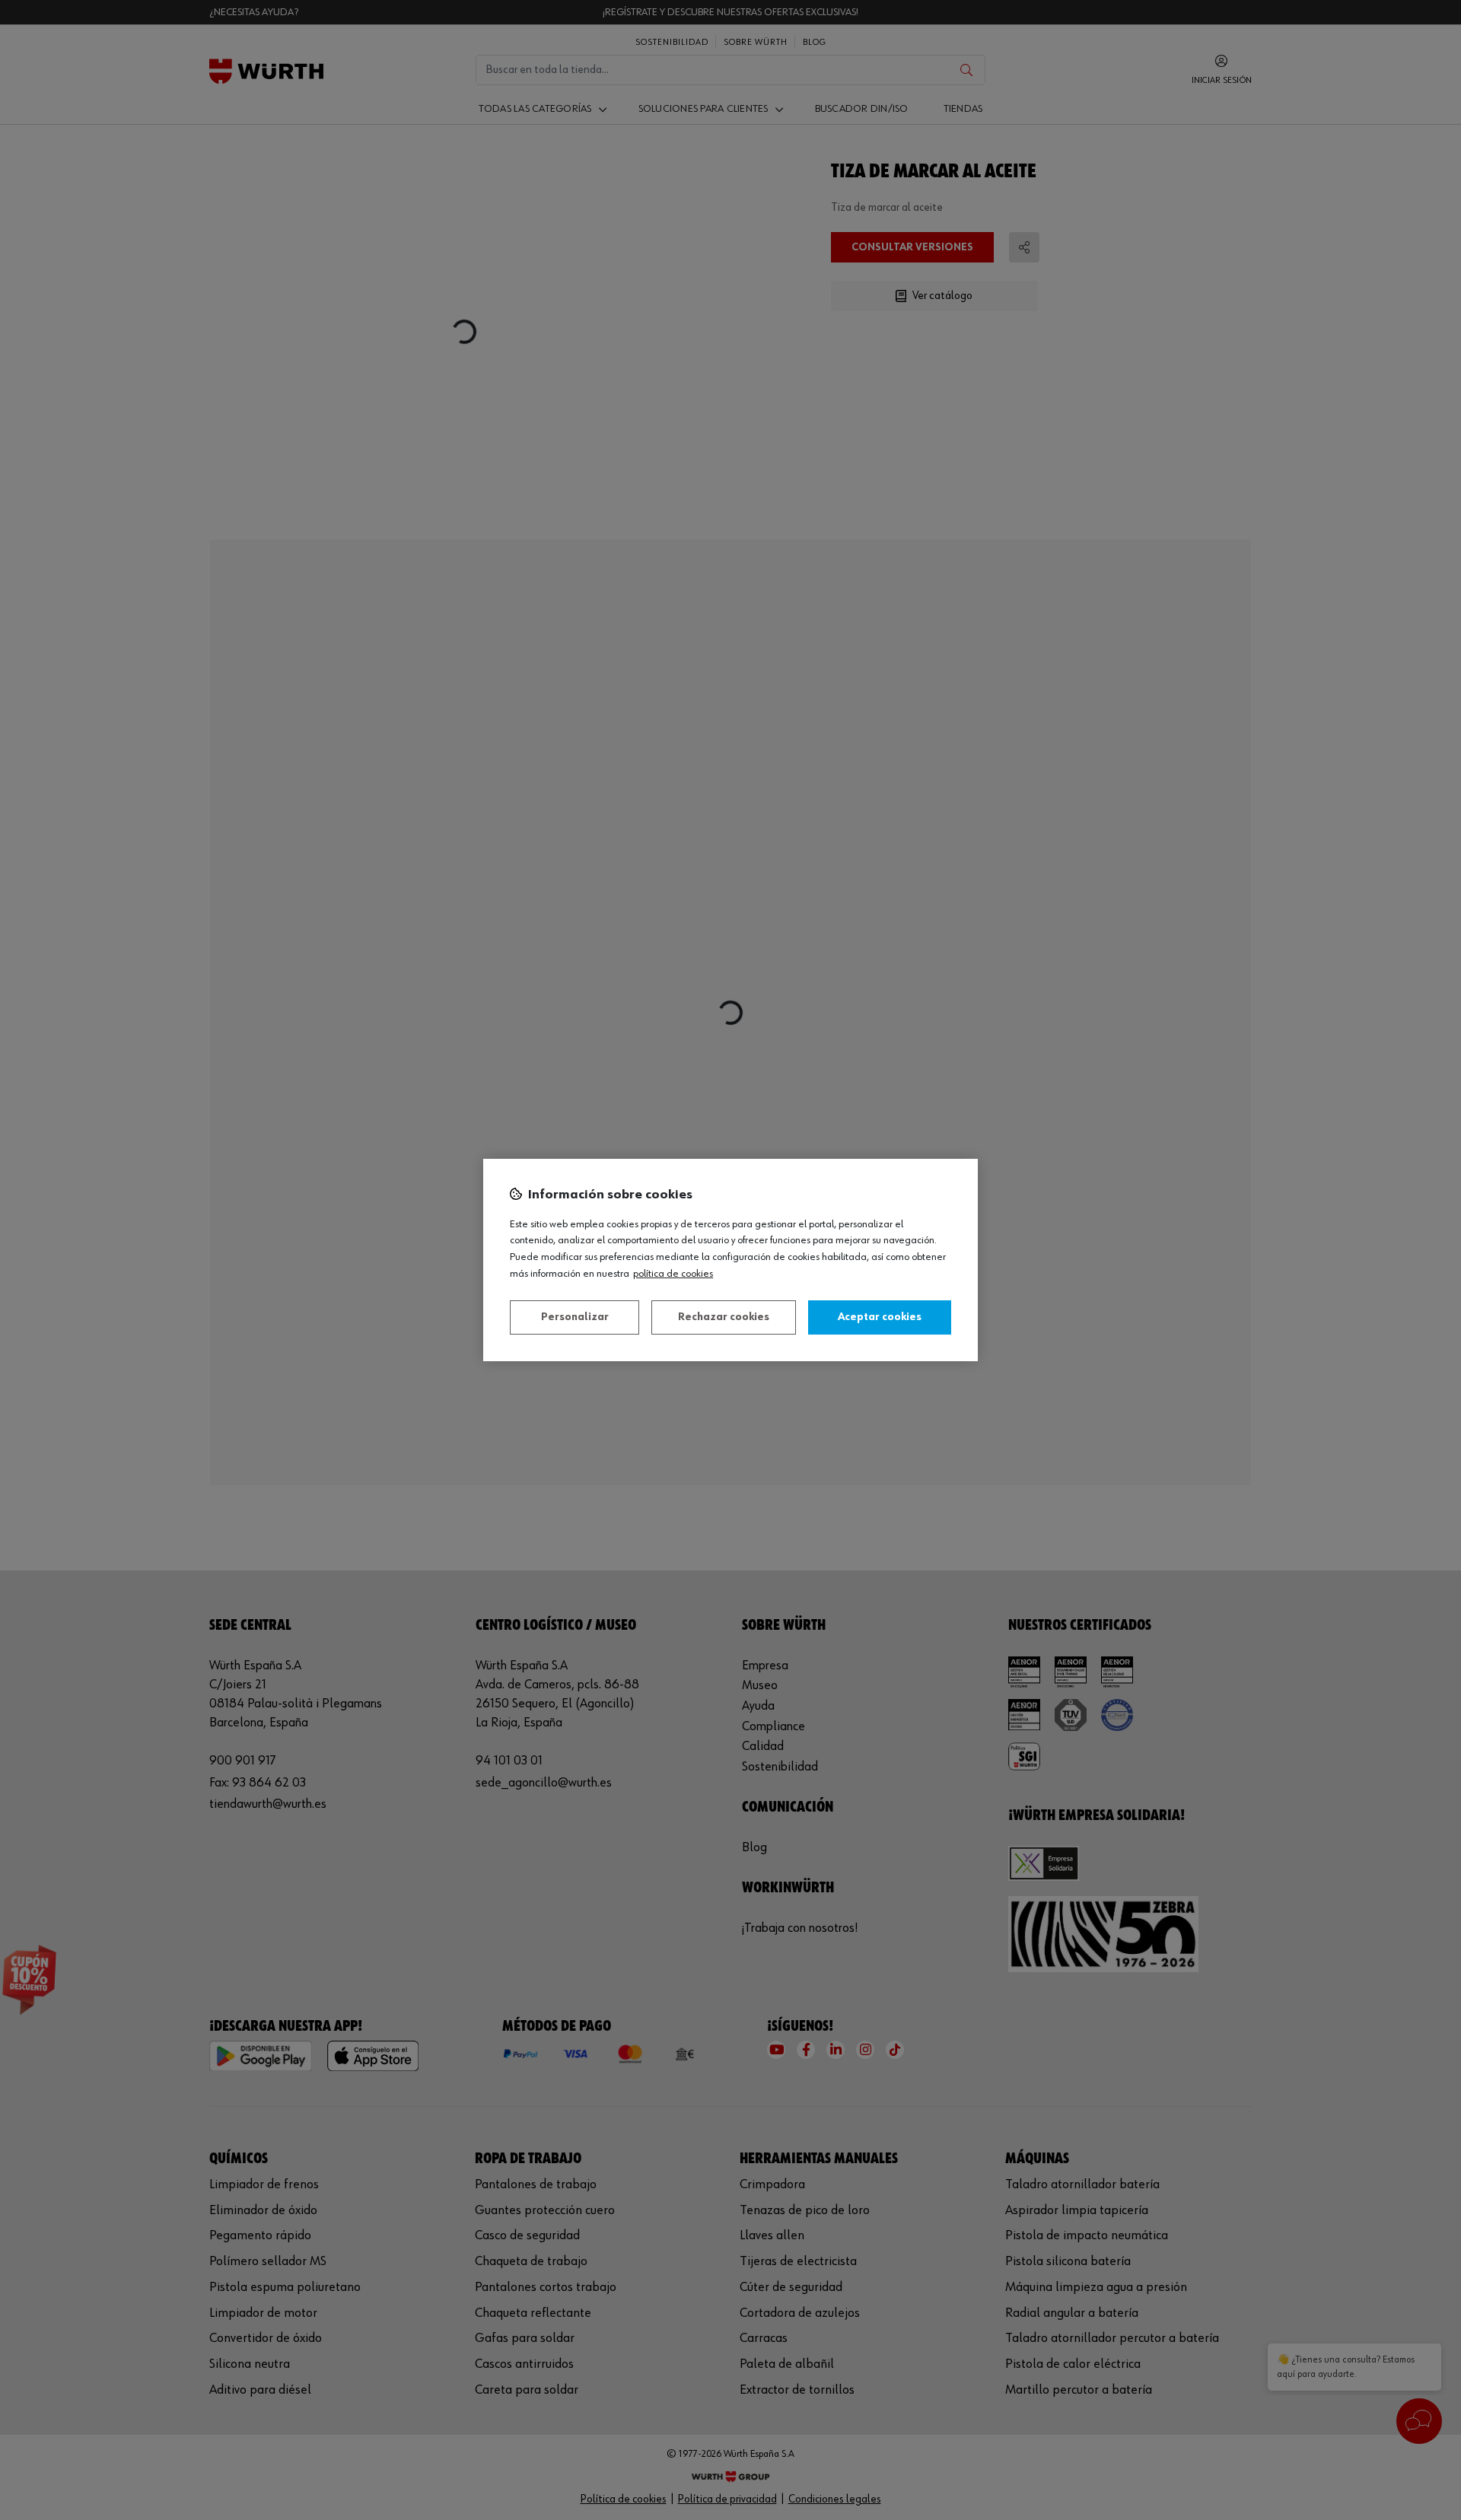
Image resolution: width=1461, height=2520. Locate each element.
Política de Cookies (673, 1274)
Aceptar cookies (880, 1317)
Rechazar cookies (724, 1317)
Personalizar (575, 1317)
